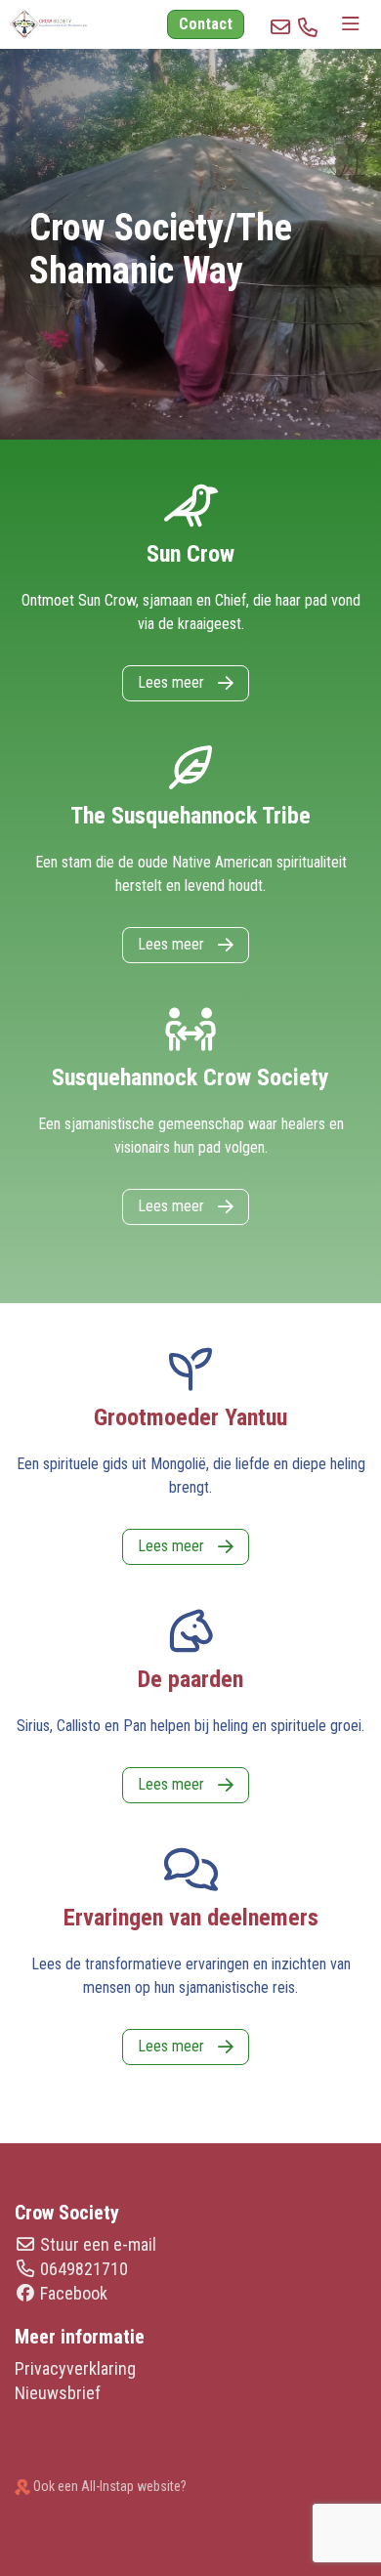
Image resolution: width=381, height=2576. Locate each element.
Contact (206, 24)
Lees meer (173, 682)
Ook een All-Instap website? (108, 2486)
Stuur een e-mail (98, 2244)
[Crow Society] (44, 24)
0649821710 (84, 2269)
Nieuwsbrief (58, 2393)
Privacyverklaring (75, 2368)
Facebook (74, 2293)
